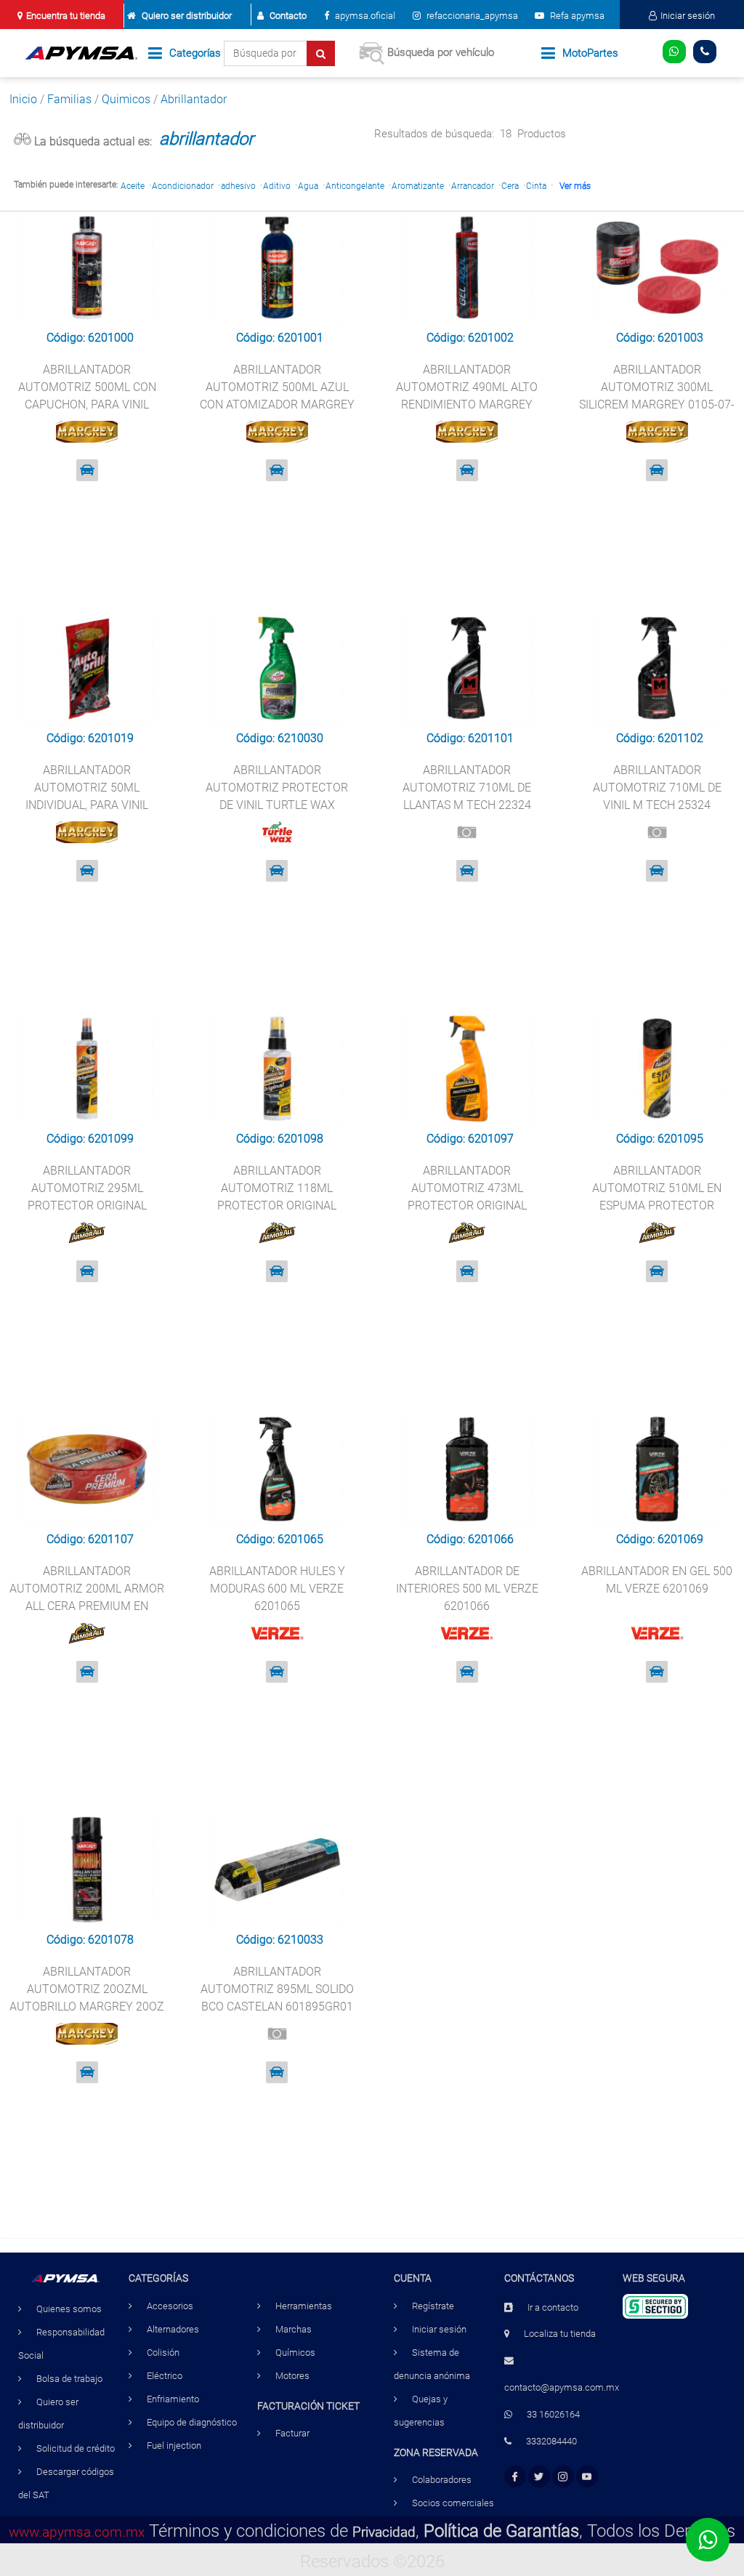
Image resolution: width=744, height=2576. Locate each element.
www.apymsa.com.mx (77, 2532)
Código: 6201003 (660, 338)
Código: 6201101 (470, 738)
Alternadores (173, 2329)
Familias (69, 99)
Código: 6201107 (90, 1539)
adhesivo (238, 186)
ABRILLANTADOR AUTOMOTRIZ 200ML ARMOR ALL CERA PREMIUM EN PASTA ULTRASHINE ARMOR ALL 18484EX (87, 1606)
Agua (308, 186)
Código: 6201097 (470, 1139)
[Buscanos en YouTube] (587, 2477)
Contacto (288, 16)
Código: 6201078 (90, 1940)
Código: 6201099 (90, 1139)
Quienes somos (69, 2309)
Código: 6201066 (470, 1539)
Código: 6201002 (470, 338)
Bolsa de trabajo (69, 2379)
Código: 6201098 (280, 1139)
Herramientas (304, 2306)
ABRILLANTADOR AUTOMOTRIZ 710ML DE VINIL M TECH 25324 (657, 788)
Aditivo (277, 186)
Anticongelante (355, 186)
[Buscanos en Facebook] (515, 2477)
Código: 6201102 (660, 738)
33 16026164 (553, 2414)
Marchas (294, 2329)
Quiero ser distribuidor (187, 16)
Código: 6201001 (280, 338)
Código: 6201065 (280, 1539)
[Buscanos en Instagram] (563, 2477)
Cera (510, 186)
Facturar (292, 2433)
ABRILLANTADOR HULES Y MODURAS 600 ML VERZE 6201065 (277, 1589)
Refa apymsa (576, 16)
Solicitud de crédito (76, 2448)
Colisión (163, 2352)
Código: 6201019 (90, 738)
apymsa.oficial (364, 16)
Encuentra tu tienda (66, 16)
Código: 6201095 (660, 1139)
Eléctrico (165, 2376)
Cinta (536, 186)
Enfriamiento (173, 2399)
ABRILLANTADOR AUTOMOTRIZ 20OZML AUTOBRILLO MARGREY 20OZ (87, 1989)
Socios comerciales (453, 2503)
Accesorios (170, 2306)
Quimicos (126, 99)
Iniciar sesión (688, 16)
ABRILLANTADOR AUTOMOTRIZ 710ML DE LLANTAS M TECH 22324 (467, 788)
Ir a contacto (553, 2307)
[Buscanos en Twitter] (539, 2477)
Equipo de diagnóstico (192, 2422)
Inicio (23, 99)
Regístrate (433, 2306)
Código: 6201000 (90, 338)
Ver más (575, 186)
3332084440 (551, 2441)
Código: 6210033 (280, 1940)
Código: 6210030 (280, 738)
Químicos (295, 2352)
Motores (292, 2376)
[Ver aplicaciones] (87, 470)
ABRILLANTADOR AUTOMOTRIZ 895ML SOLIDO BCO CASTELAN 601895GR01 (277, 1989)
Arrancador (473, 186)
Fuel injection (174, 2446)
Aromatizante (418, 186)
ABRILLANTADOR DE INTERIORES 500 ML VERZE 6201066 (467, 1589)
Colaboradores (442, 2480)
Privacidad (384, 2532)
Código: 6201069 (660, 1539)
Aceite (133, 186)
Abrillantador (194, 99)
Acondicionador (183, 186)
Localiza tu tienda (560, 2334)
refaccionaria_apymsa (471, 16)
